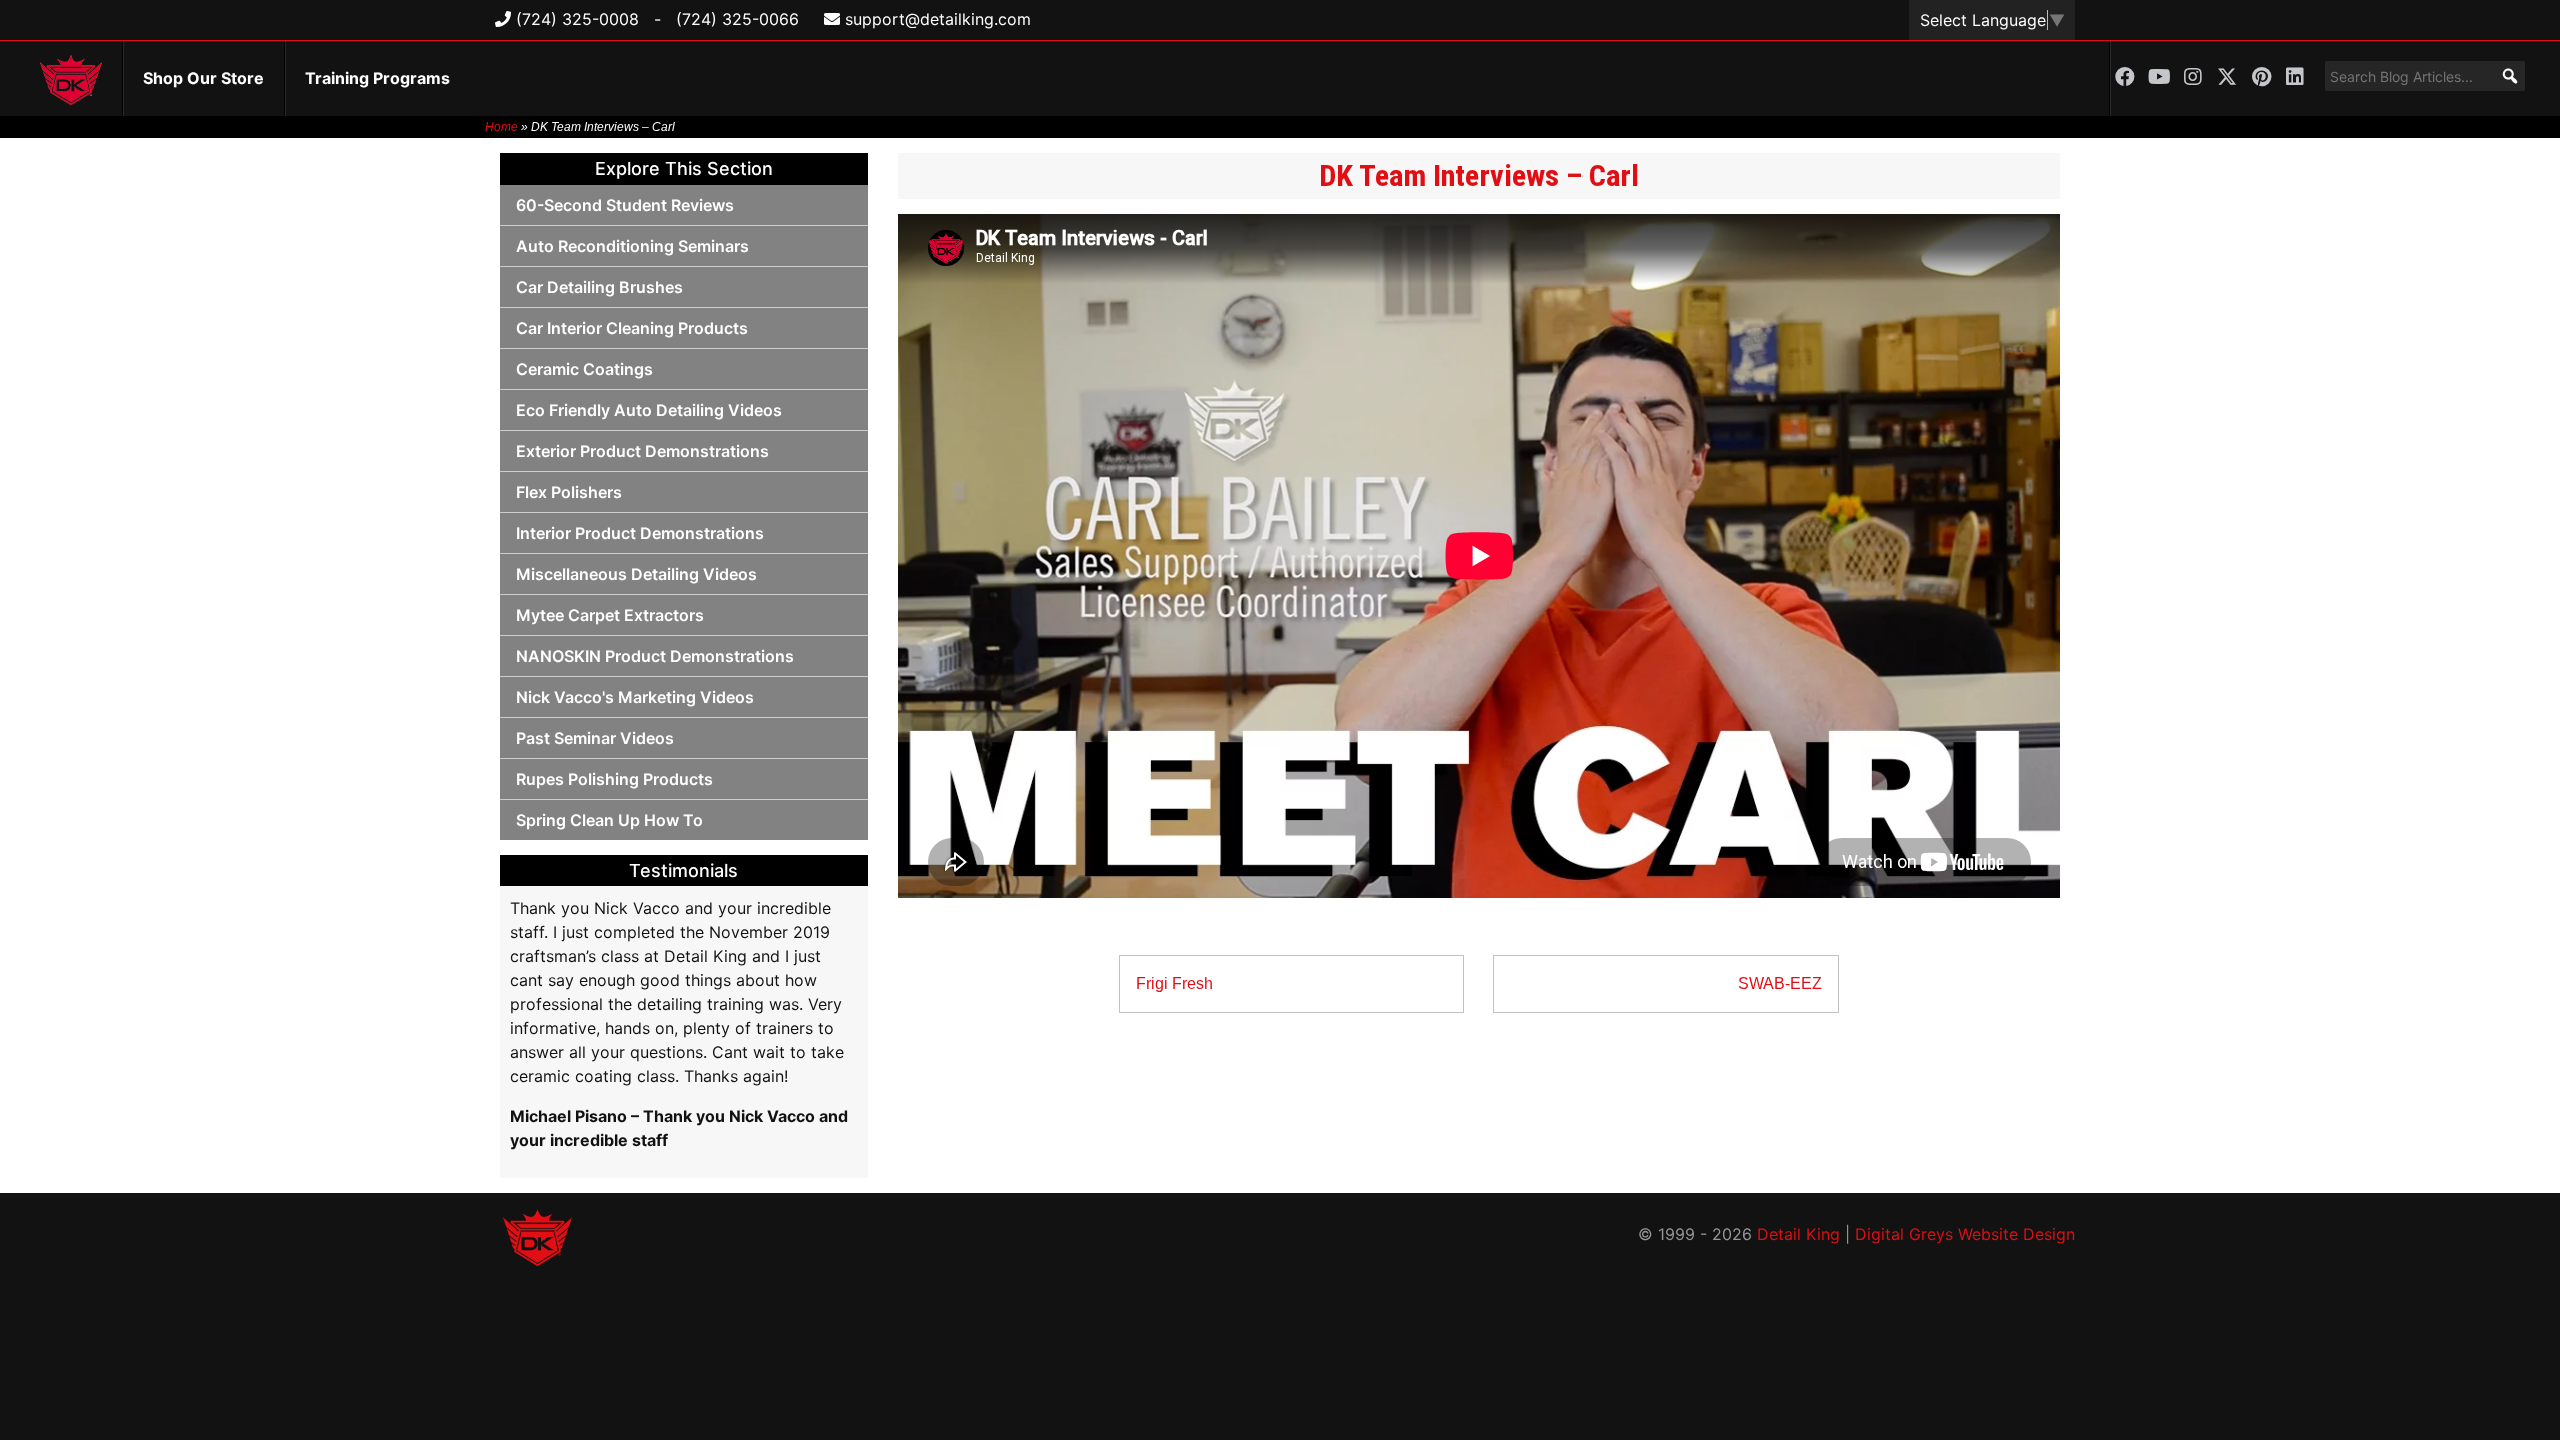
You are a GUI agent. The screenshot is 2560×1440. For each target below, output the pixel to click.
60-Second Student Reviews (625, 205)
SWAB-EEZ (1780, 983)
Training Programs (377, 78)
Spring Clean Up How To (609, 820)
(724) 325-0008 (575, 19)
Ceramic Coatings (584, 369)
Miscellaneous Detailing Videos (636, 574)
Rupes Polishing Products (614, 779)
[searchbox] (2425, 76)
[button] (2510, 76)
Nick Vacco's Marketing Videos (635, 697)
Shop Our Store (203, 78)
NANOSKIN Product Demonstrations (655, 656)
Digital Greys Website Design (1965, 1234)
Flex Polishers (569, 492)
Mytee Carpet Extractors (610, 615)
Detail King (1798, 1234)
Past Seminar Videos (595, 738)
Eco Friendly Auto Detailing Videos (649, 410)
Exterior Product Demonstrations (642, 451)
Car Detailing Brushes (599, 287)
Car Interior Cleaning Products (632, 328)
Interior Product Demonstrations (640, 533)
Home (501, 127)
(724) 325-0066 (737, 19)
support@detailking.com (935, 19)
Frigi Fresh (1174, 983)
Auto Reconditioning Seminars (632, 246)
